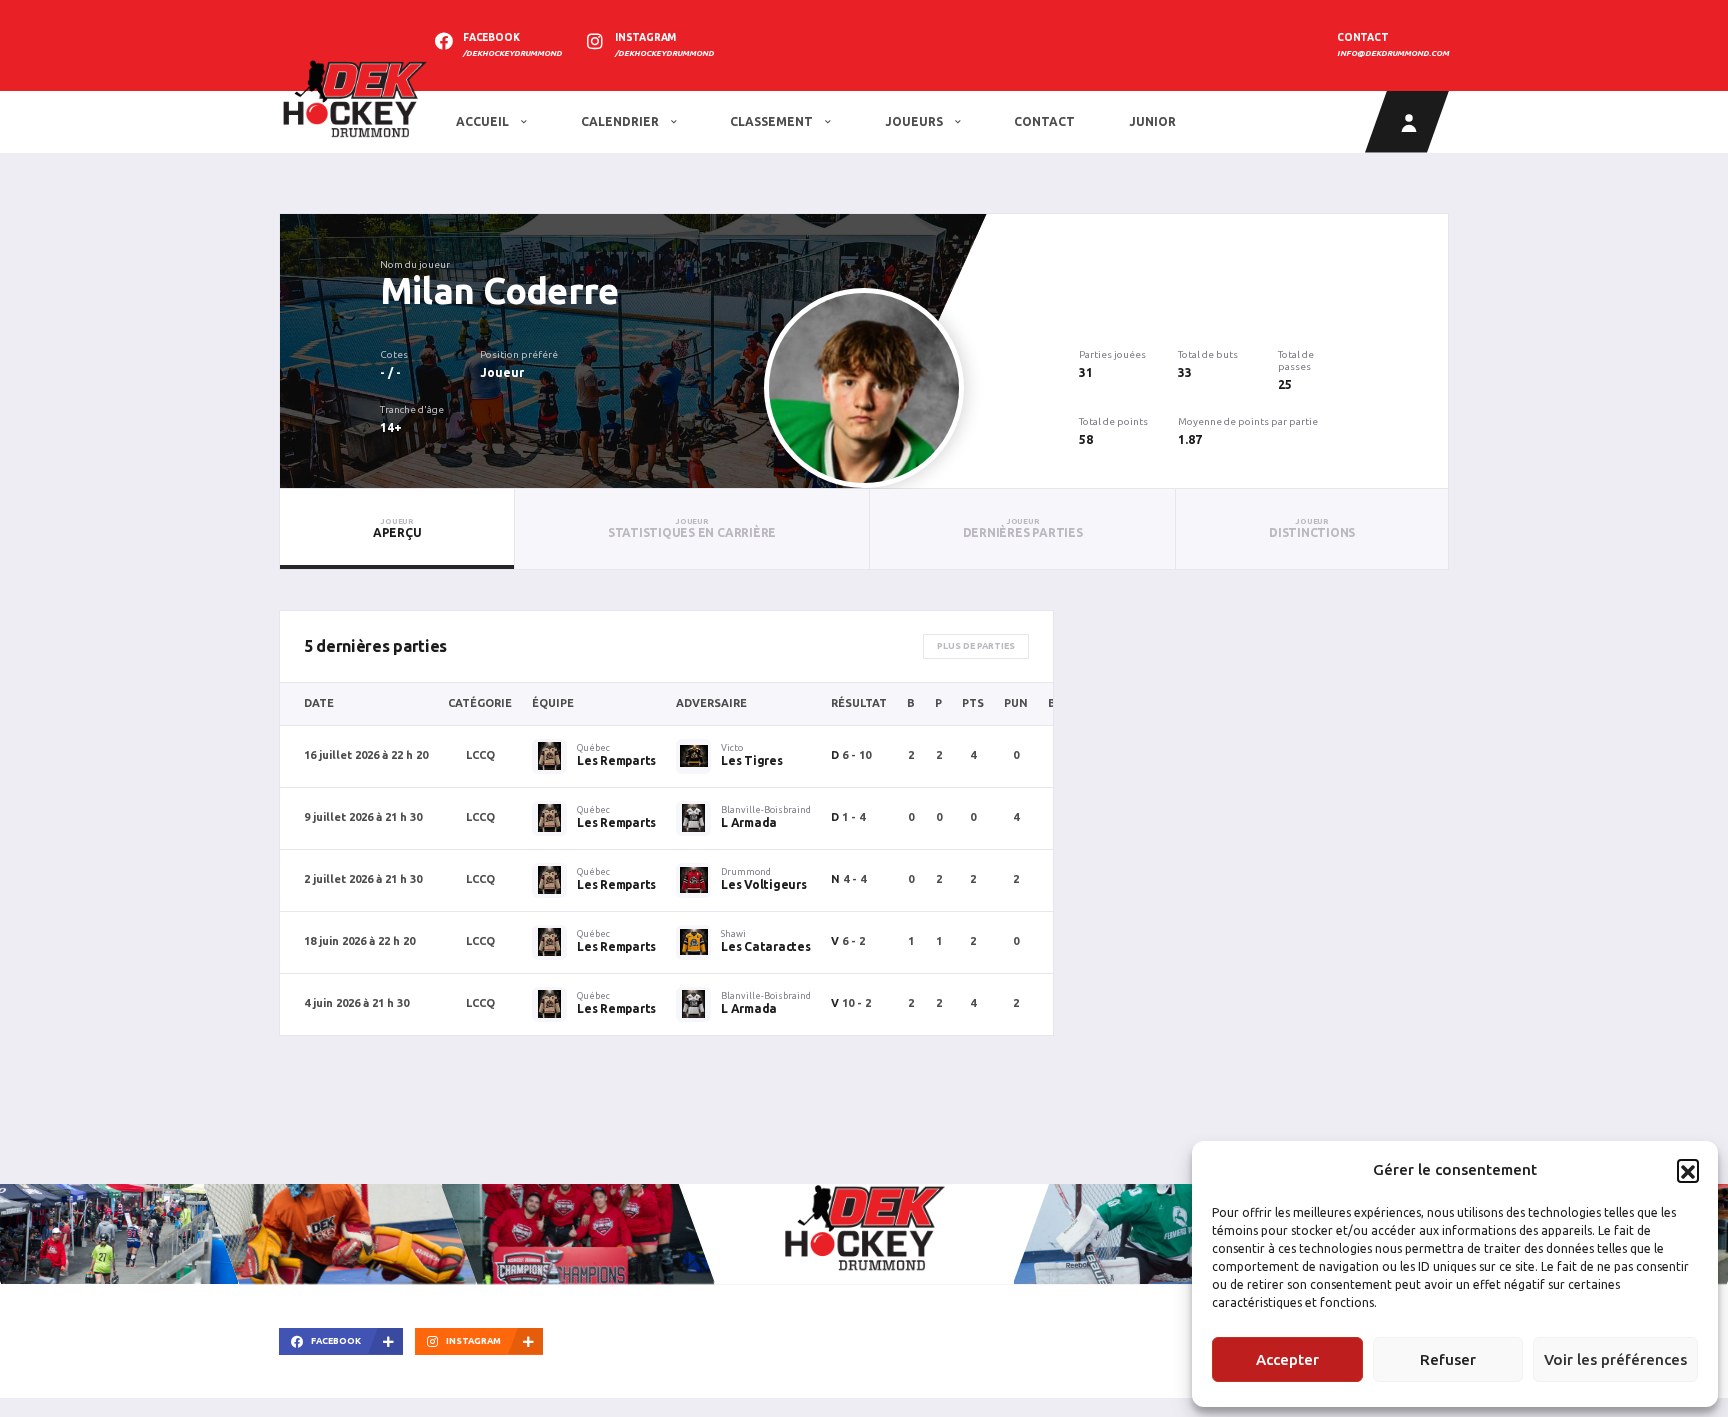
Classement (773, 121)
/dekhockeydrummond (512, 53)
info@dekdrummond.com (1393, 53)
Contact (1044, 121)
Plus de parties (976, 646)
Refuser (1448, 1359)
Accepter (1287, 1359)
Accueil (484, 121)
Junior (1152, 121)
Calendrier (621, 121)
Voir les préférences (1615, 1359)
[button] (1688, 1170)
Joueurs (915, 121)
